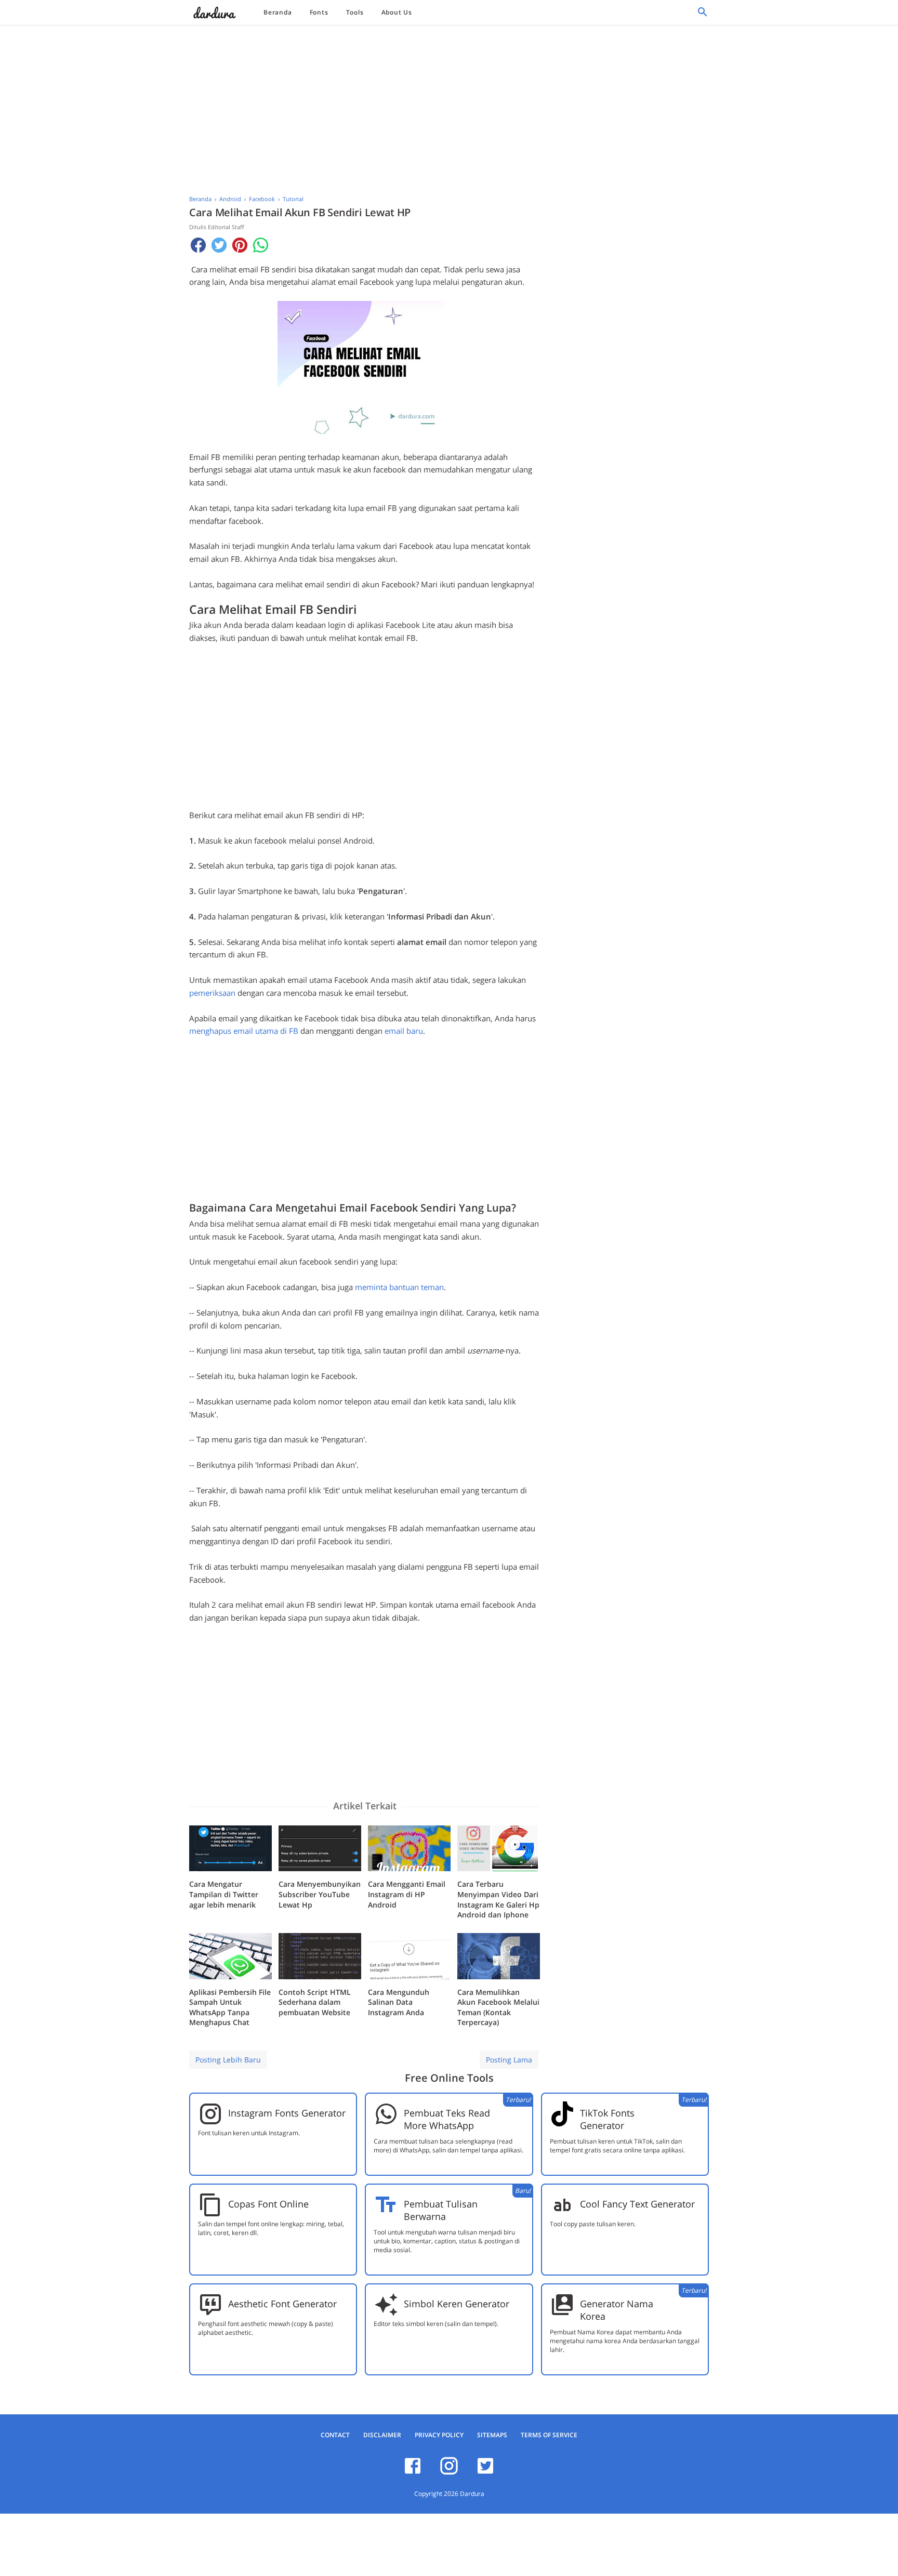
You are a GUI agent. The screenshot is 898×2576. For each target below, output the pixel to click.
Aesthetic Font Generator (282, 2304)
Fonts (319, 12)
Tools (355, 12)
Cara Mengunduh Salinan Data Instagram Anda (399, 2002)
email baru (404, 1031)
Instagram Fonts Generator (287, 2113)
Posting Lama (509, 2060)
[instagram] (449, 2473)
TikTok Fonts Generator (607, 2119)
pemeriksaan (212, 993)
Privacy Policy (439, 2435)
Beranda (278, 12)
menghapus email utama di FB (244, 1031)
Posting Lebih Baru (228, 2060)
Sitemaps (492, 2435)
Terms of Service (549, 2435)
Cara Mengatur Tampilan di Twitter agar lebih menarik (224, 1894)
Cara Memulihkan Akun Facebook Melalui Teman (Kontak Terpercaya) (498, 2007)
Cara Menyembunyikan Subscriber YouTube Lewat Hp (320, 1894)
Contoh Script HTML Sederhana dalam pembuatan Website (315, 2002)
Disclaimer (382, 2435)
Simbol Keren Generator (457, 2304)
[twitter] (485, 2473)
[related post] (230, 1849)
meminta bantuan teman (399, 1287)
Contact (335, 2435)
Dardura (472, 2494)
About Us (397, 12)
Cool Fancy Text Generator (637, 2204)
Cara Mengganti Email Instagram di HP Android (407, 1894)
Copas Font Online (268, 2204)
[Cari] (703, 15)
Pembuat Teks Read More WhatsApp (447, 2119)
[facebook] (413, 2473)
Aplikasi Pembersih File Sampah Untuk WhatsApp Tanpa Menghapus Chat (230, 2007)
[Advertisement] (449, 107)
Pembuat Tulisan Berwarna (441, 2210)
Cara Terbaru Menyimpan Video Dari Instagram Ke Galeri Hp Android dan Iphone (498, 1899)
